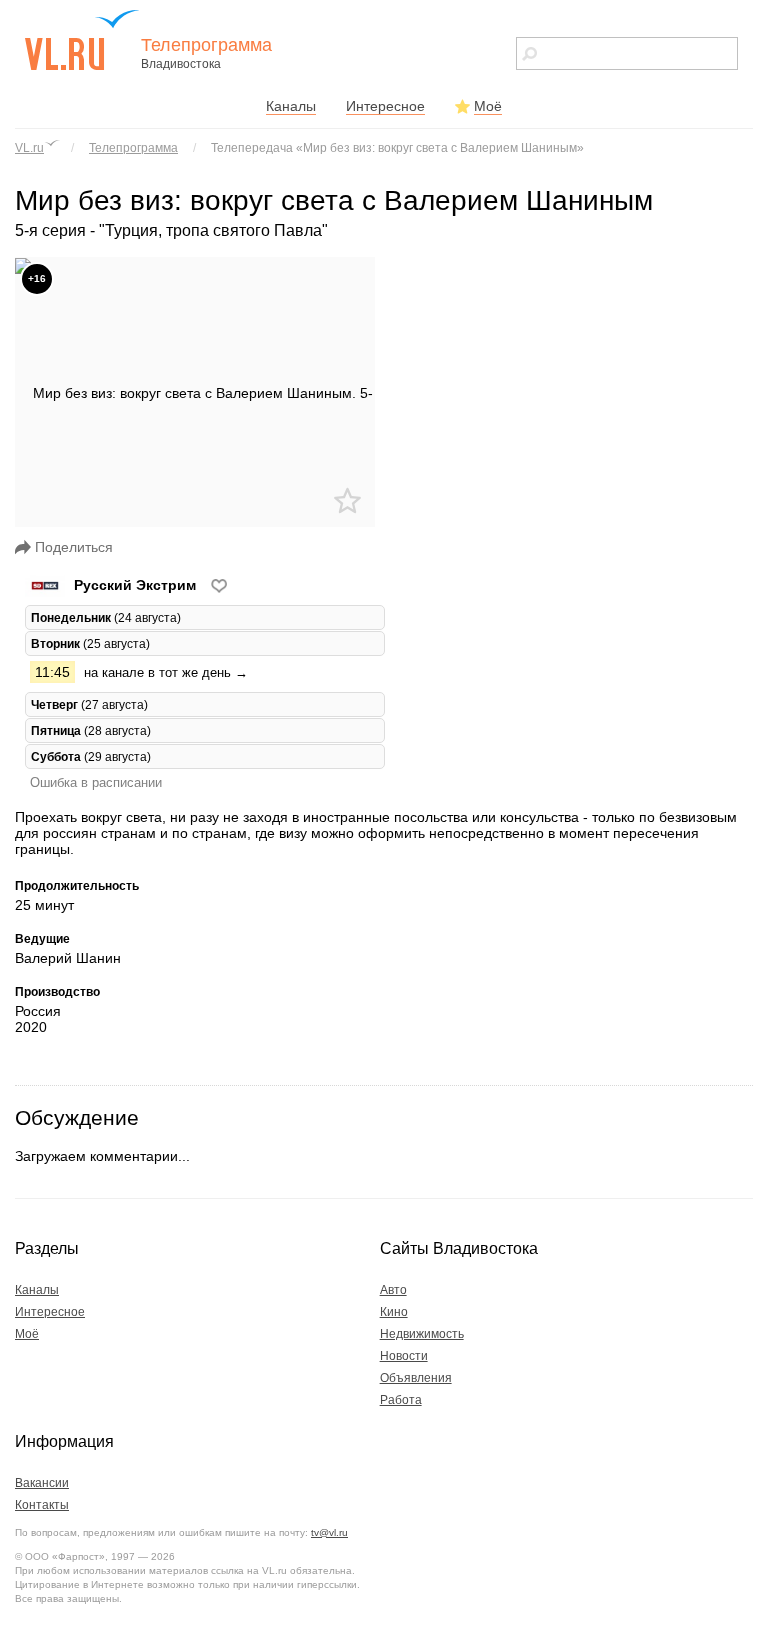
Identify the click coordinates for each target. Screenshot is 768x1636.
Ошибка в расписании (96, 782)
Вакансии (42, 1483)
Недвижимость (422, 1334)
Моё (488, 106)
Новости (404, 1356)
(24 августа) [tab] (106, 617)
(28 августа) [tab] (91, 730)
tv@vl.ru (329, 1532)
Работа (401, 1400)
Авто (393, 1290)
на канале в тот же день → (166, 672)
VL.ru (29, 148)
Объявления (416, 1378)
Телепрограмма (133, 148)
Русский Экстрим (135, 585)
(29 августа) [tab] (91, 756)
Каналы (291, 106)
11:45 (52, 672)
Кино (394, 1312)
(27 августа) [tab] (89, 704)
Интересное (385, 106)
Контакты (42, 1505)
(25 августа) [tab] (90, 643)
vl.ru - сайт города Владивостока (83, 40)
